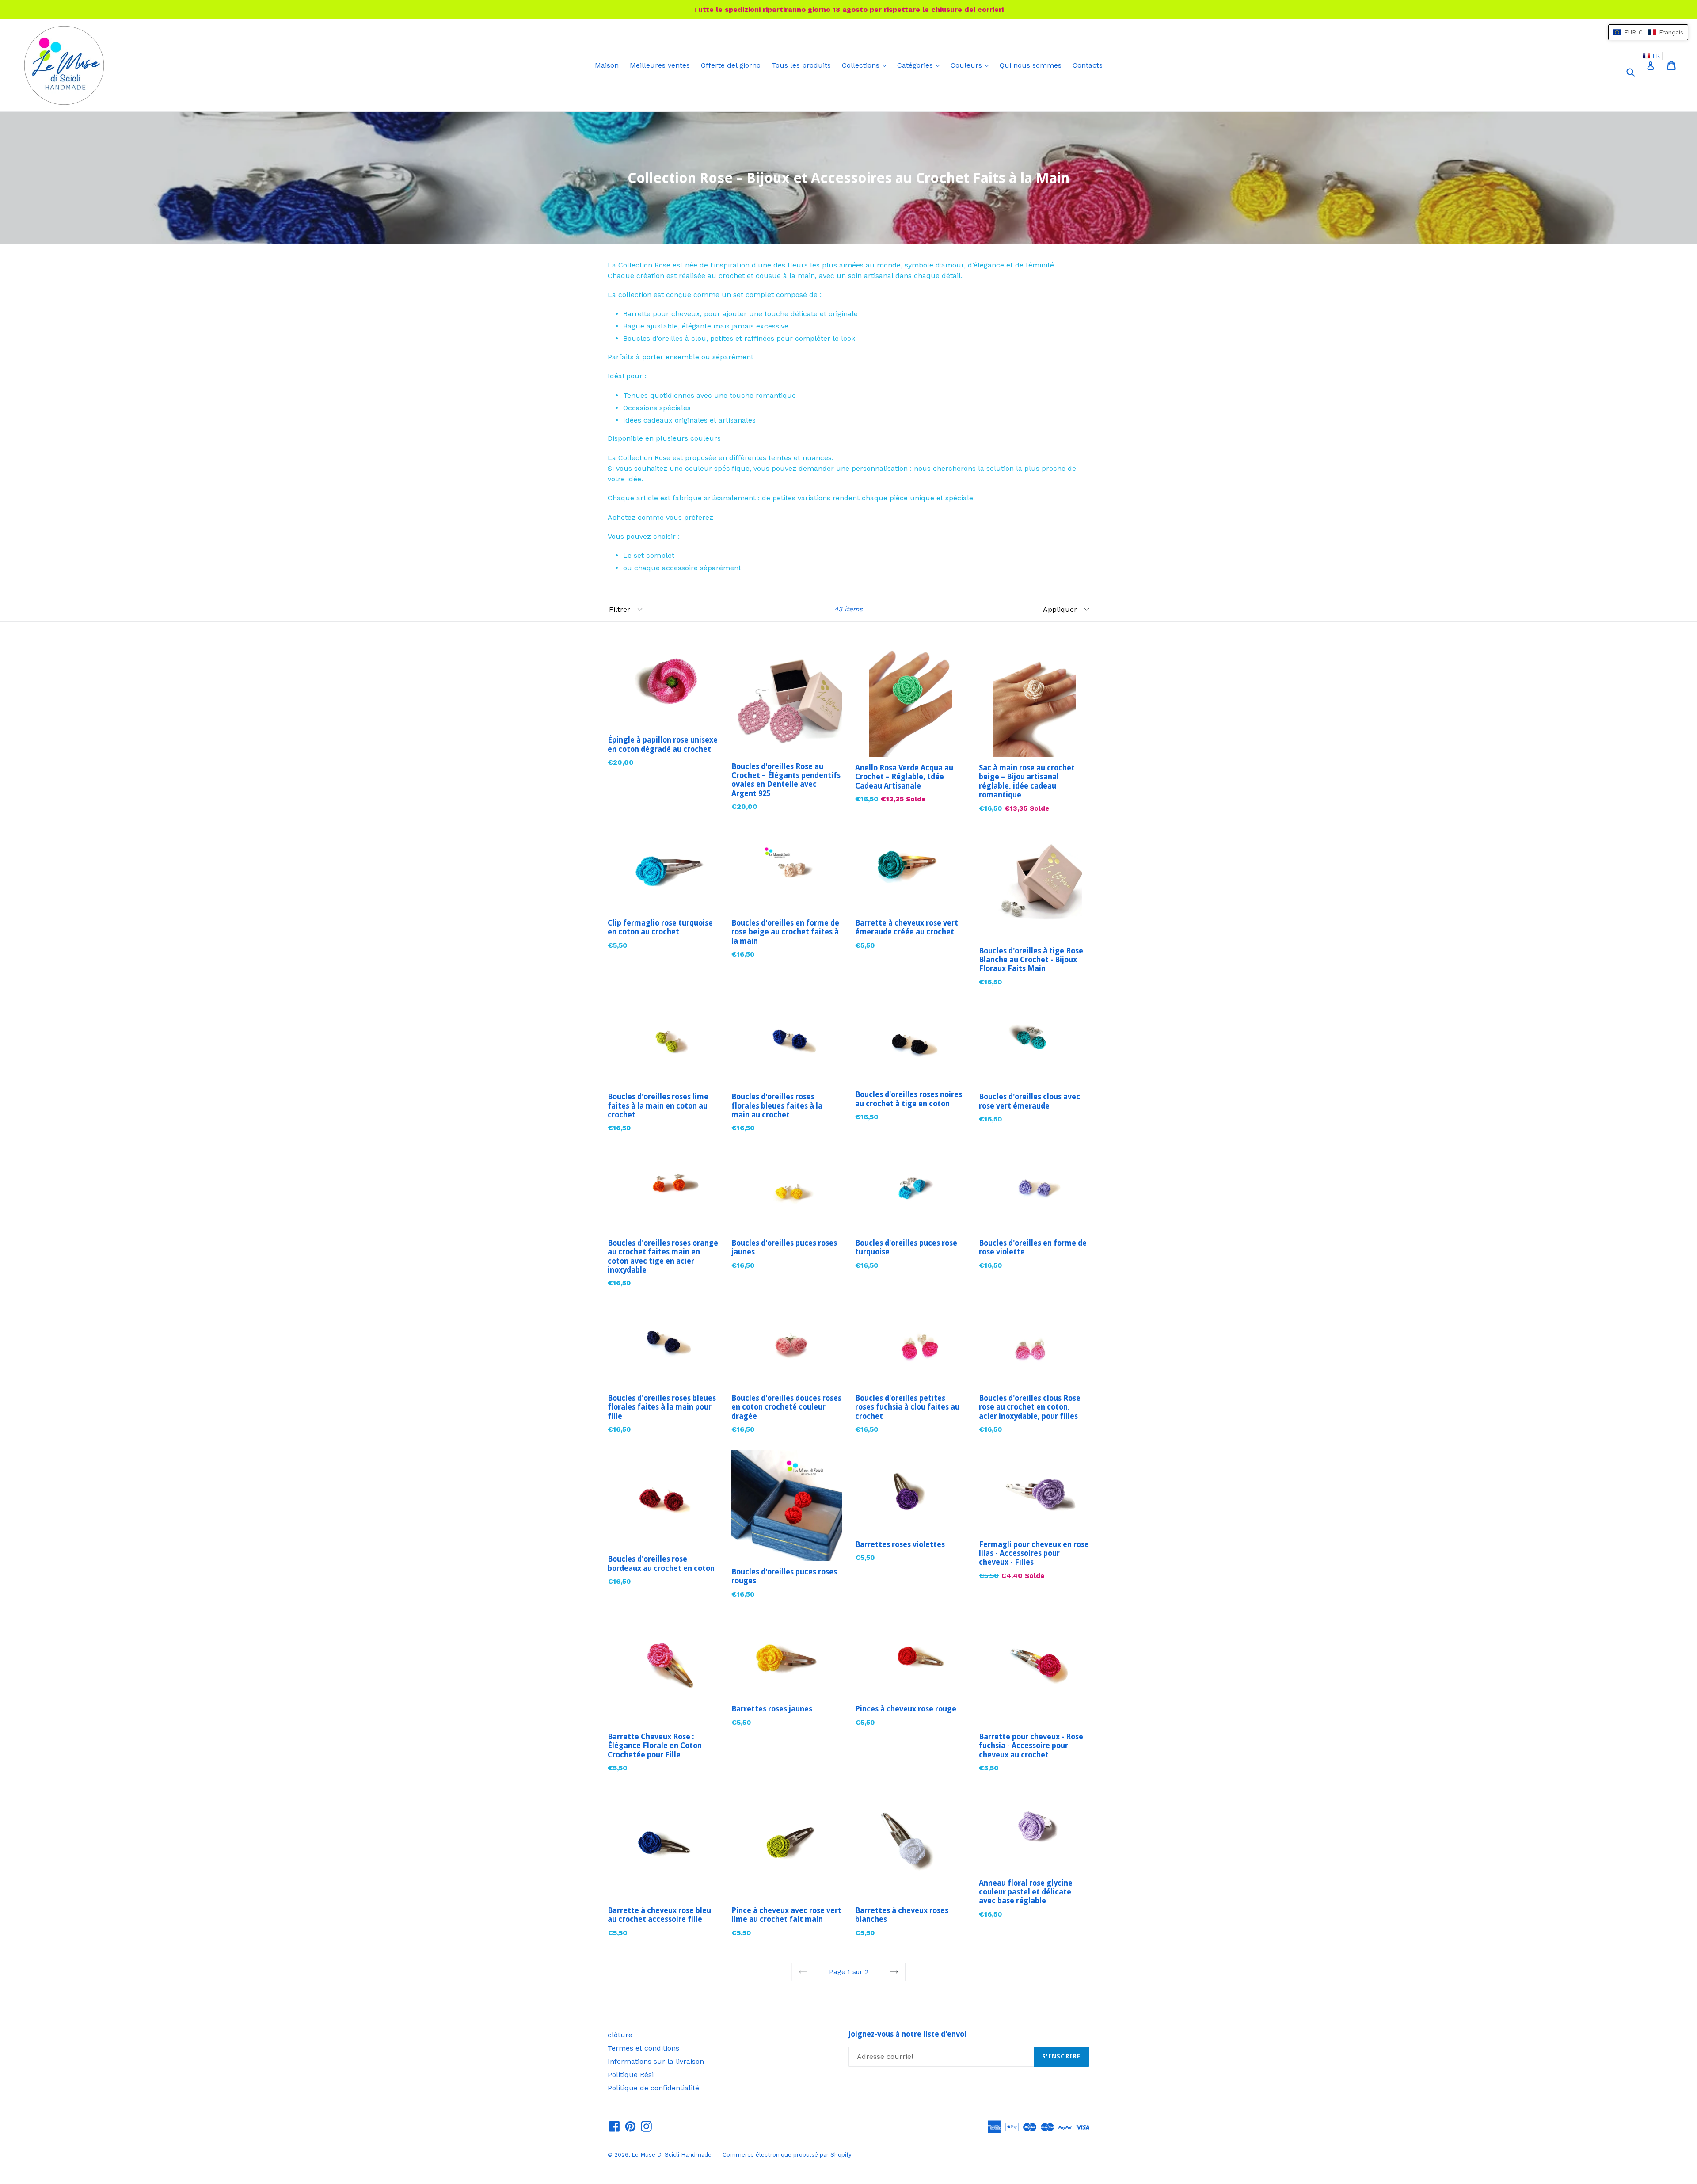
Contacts (1088, 65)
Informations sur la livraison (656, 2061)
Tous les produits (801, 65)
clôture (620, 2035)
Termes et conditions (643, 2048)
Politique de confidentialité (653, 2088)
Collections (866, 65)
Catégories (921, 65)
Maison (607, 65)
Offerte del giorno (731, 65)
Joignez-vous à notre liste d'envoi (907, 2034)
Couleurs (972, 65)
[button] (1648, 32)
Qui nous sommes (1031, 65)
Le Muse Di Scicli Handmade (672, 2155)
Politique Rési (631, 2075)
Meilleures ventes (660, 65)
